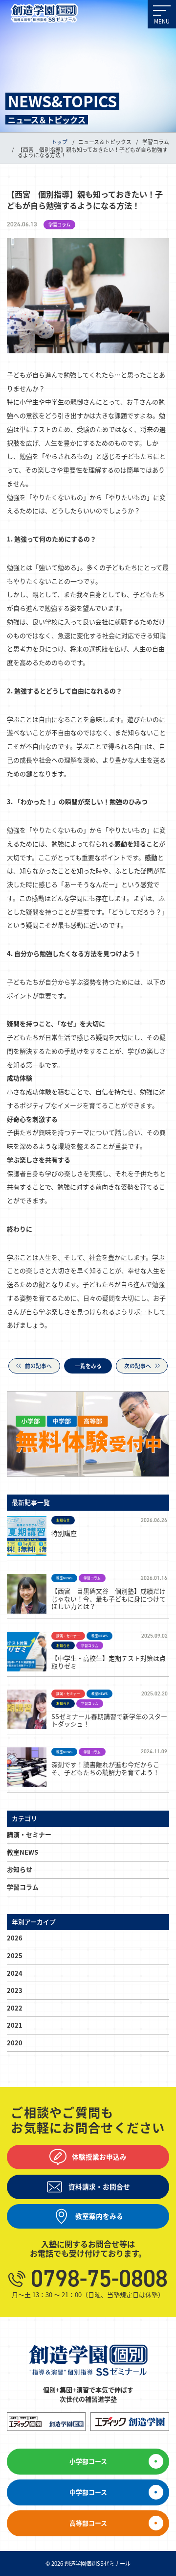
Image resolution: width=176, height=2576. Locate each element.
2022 (15, 2008)
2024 (15, 1973)
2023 (15, 1990)
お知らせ (20, 1869)
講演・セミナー (29, 1834)
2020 (15, 2043)
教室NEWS (22, 1852)
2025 (15, 1955)
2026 (15, 1938)
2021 (15, 2025)
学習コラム (23, 1887)
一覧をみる (88, 1366)
